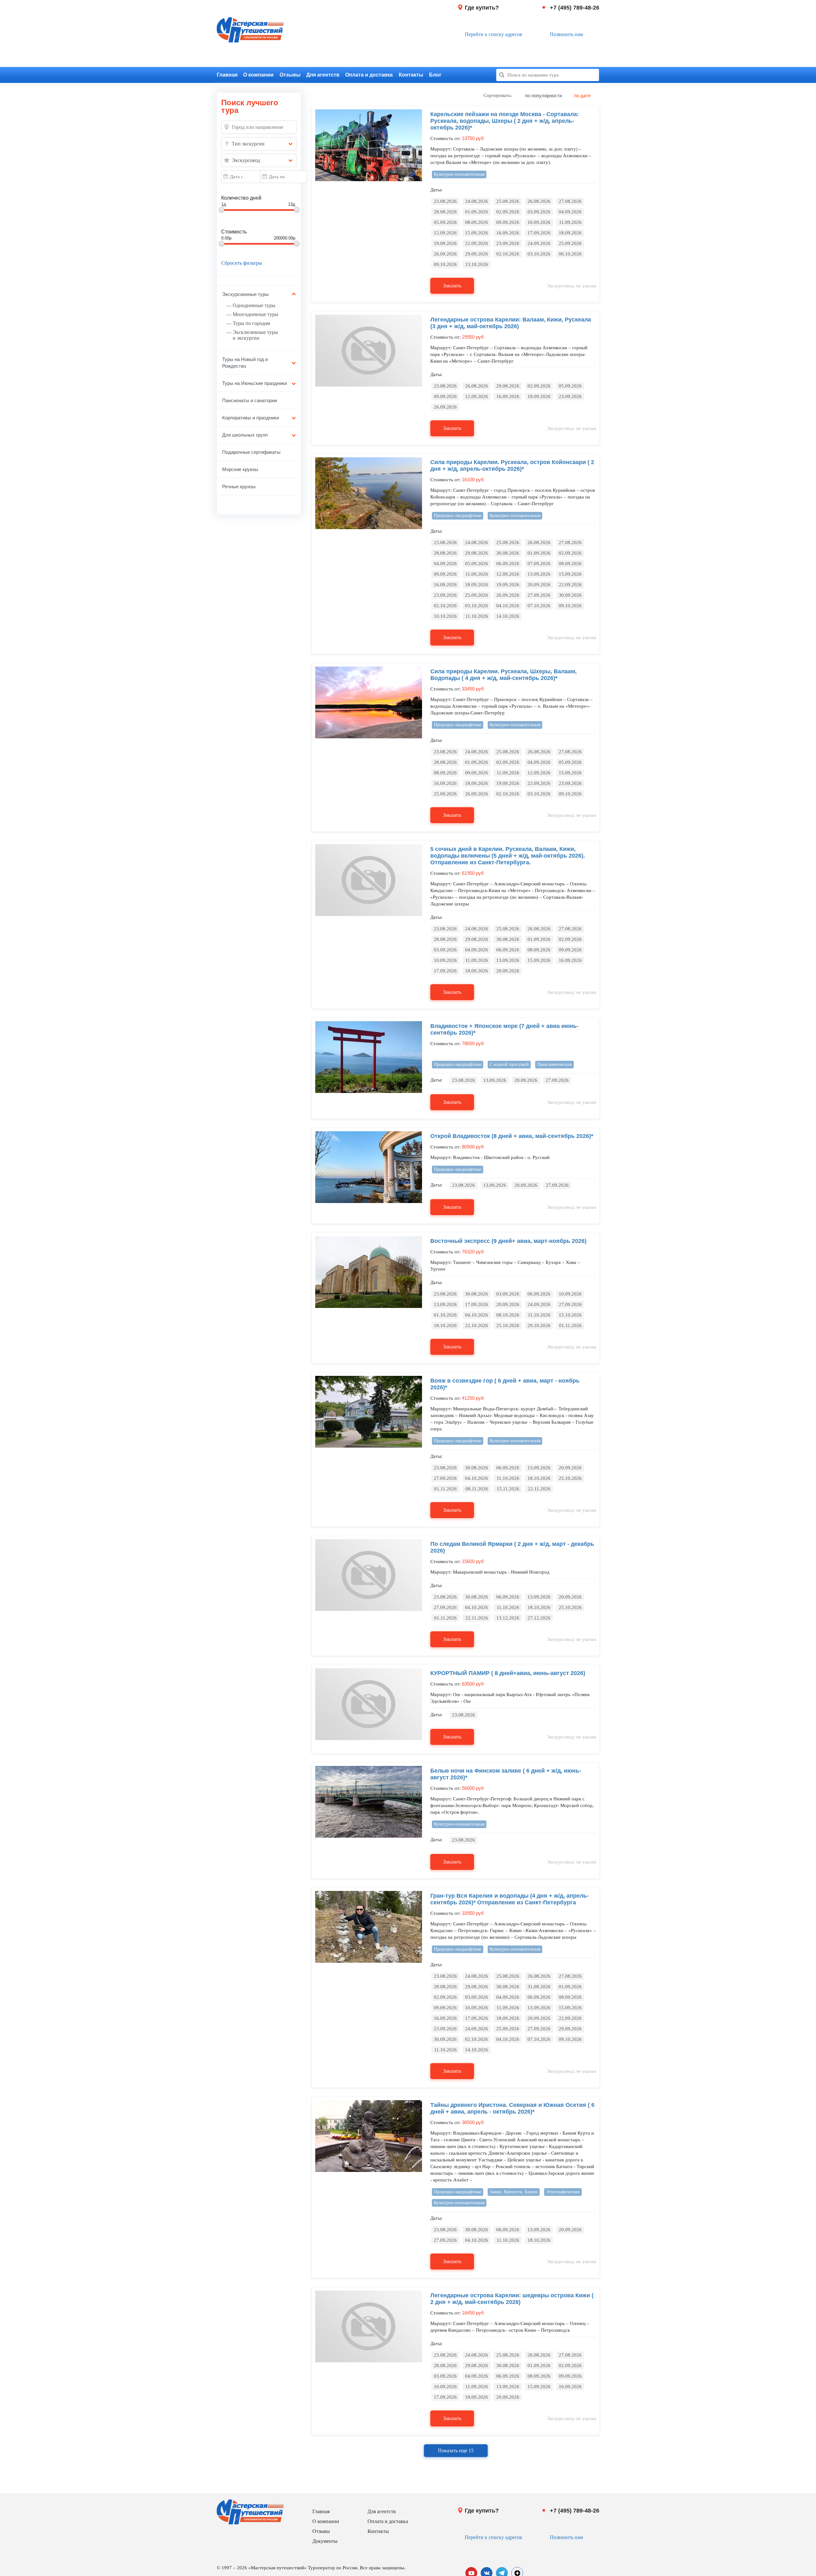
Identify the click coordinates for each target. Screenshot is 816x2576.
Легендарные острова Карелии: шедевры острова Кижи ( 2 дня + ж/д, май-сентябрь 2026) (512, 2299)
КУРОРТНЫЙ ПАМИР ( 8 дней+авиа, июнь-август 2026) (508, 1673)
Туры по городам (251, 323)
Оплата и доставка (369, 75)
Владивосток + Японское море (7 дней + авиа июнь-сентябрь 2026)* (504, 1029)
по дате (582, 96)
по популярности (543, 96)
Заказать (452, 286)
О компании (258, 75)
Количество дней (241, 198)
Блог (435, 75)
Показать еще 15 (456, 2451)
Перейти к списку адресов (493, 34)
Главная (227, 75)
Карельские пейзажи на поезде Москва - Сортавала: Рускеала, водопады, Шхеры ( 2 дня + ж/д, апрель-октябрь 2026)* (505, 121)
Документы (325, 2541)
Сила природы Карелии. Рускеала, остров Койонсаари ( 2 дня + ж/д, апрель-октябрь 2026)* (512, 465)
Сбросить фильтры (242, 263)
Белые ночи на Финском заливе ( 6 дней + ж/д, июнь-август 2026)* (506, 1774)
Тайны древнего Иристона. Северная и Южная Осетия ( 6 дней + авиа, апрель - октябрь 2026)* (512, 2108)
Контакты (411, 75)
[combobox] (259, 144)
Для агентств (323, 75)
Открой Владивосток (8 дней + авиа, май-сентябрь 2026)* (512, 1136)
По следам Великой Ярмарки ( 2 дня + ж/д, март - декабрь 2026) (512, 1547)
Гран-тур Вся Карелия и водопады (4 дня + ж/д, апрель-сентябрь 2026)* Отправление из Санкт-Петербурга (510, 1899)
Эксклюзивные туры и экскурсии (255, 335)
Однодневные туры (254, 305)
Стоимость (234, 232)
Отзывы (290, 75)
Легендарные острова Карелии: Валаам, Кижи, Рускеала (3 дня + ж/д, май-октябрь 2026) (511, 323)
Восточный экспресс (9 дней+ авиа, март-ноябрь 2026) (508, 1241)
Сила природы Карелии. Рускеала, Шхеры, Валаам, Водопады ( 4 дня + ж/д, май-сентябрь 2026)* (503, 675)
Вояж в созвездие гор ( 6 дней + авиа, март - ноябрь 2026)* (505, 1384)
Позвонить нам (566, 34)
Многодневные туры (255, 314)
